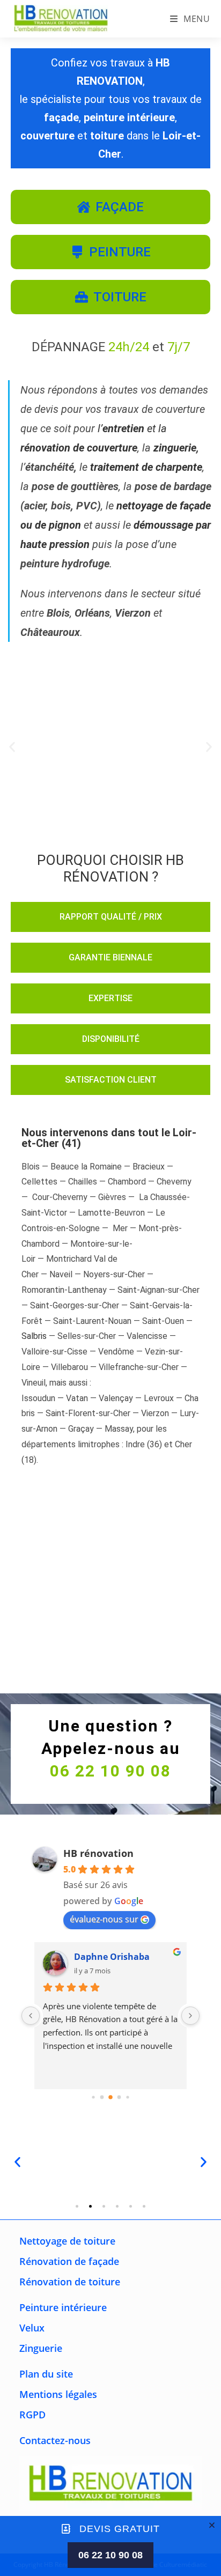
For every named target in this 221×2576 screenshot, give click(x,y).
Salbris (34, 1336)
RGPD (32, 2415)
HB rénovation (98, 1853)
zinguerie (175, 448)
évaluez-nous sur (104, 1919)
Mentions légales (58, 2394)
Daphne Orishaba (112, 1957)
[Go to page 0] (93, 2097)
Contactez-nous (55, 2440)
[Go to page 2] (110, 2097)
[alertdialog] (110, 2546)
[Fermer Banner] (212, 2525)
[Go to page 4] (127, 2097)
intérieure (63, 2307)
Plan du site (46, 2374)
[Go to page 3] (119, 2097)
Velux (32, 2328)
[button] (12, 747)
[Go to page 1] (102, 2097)
